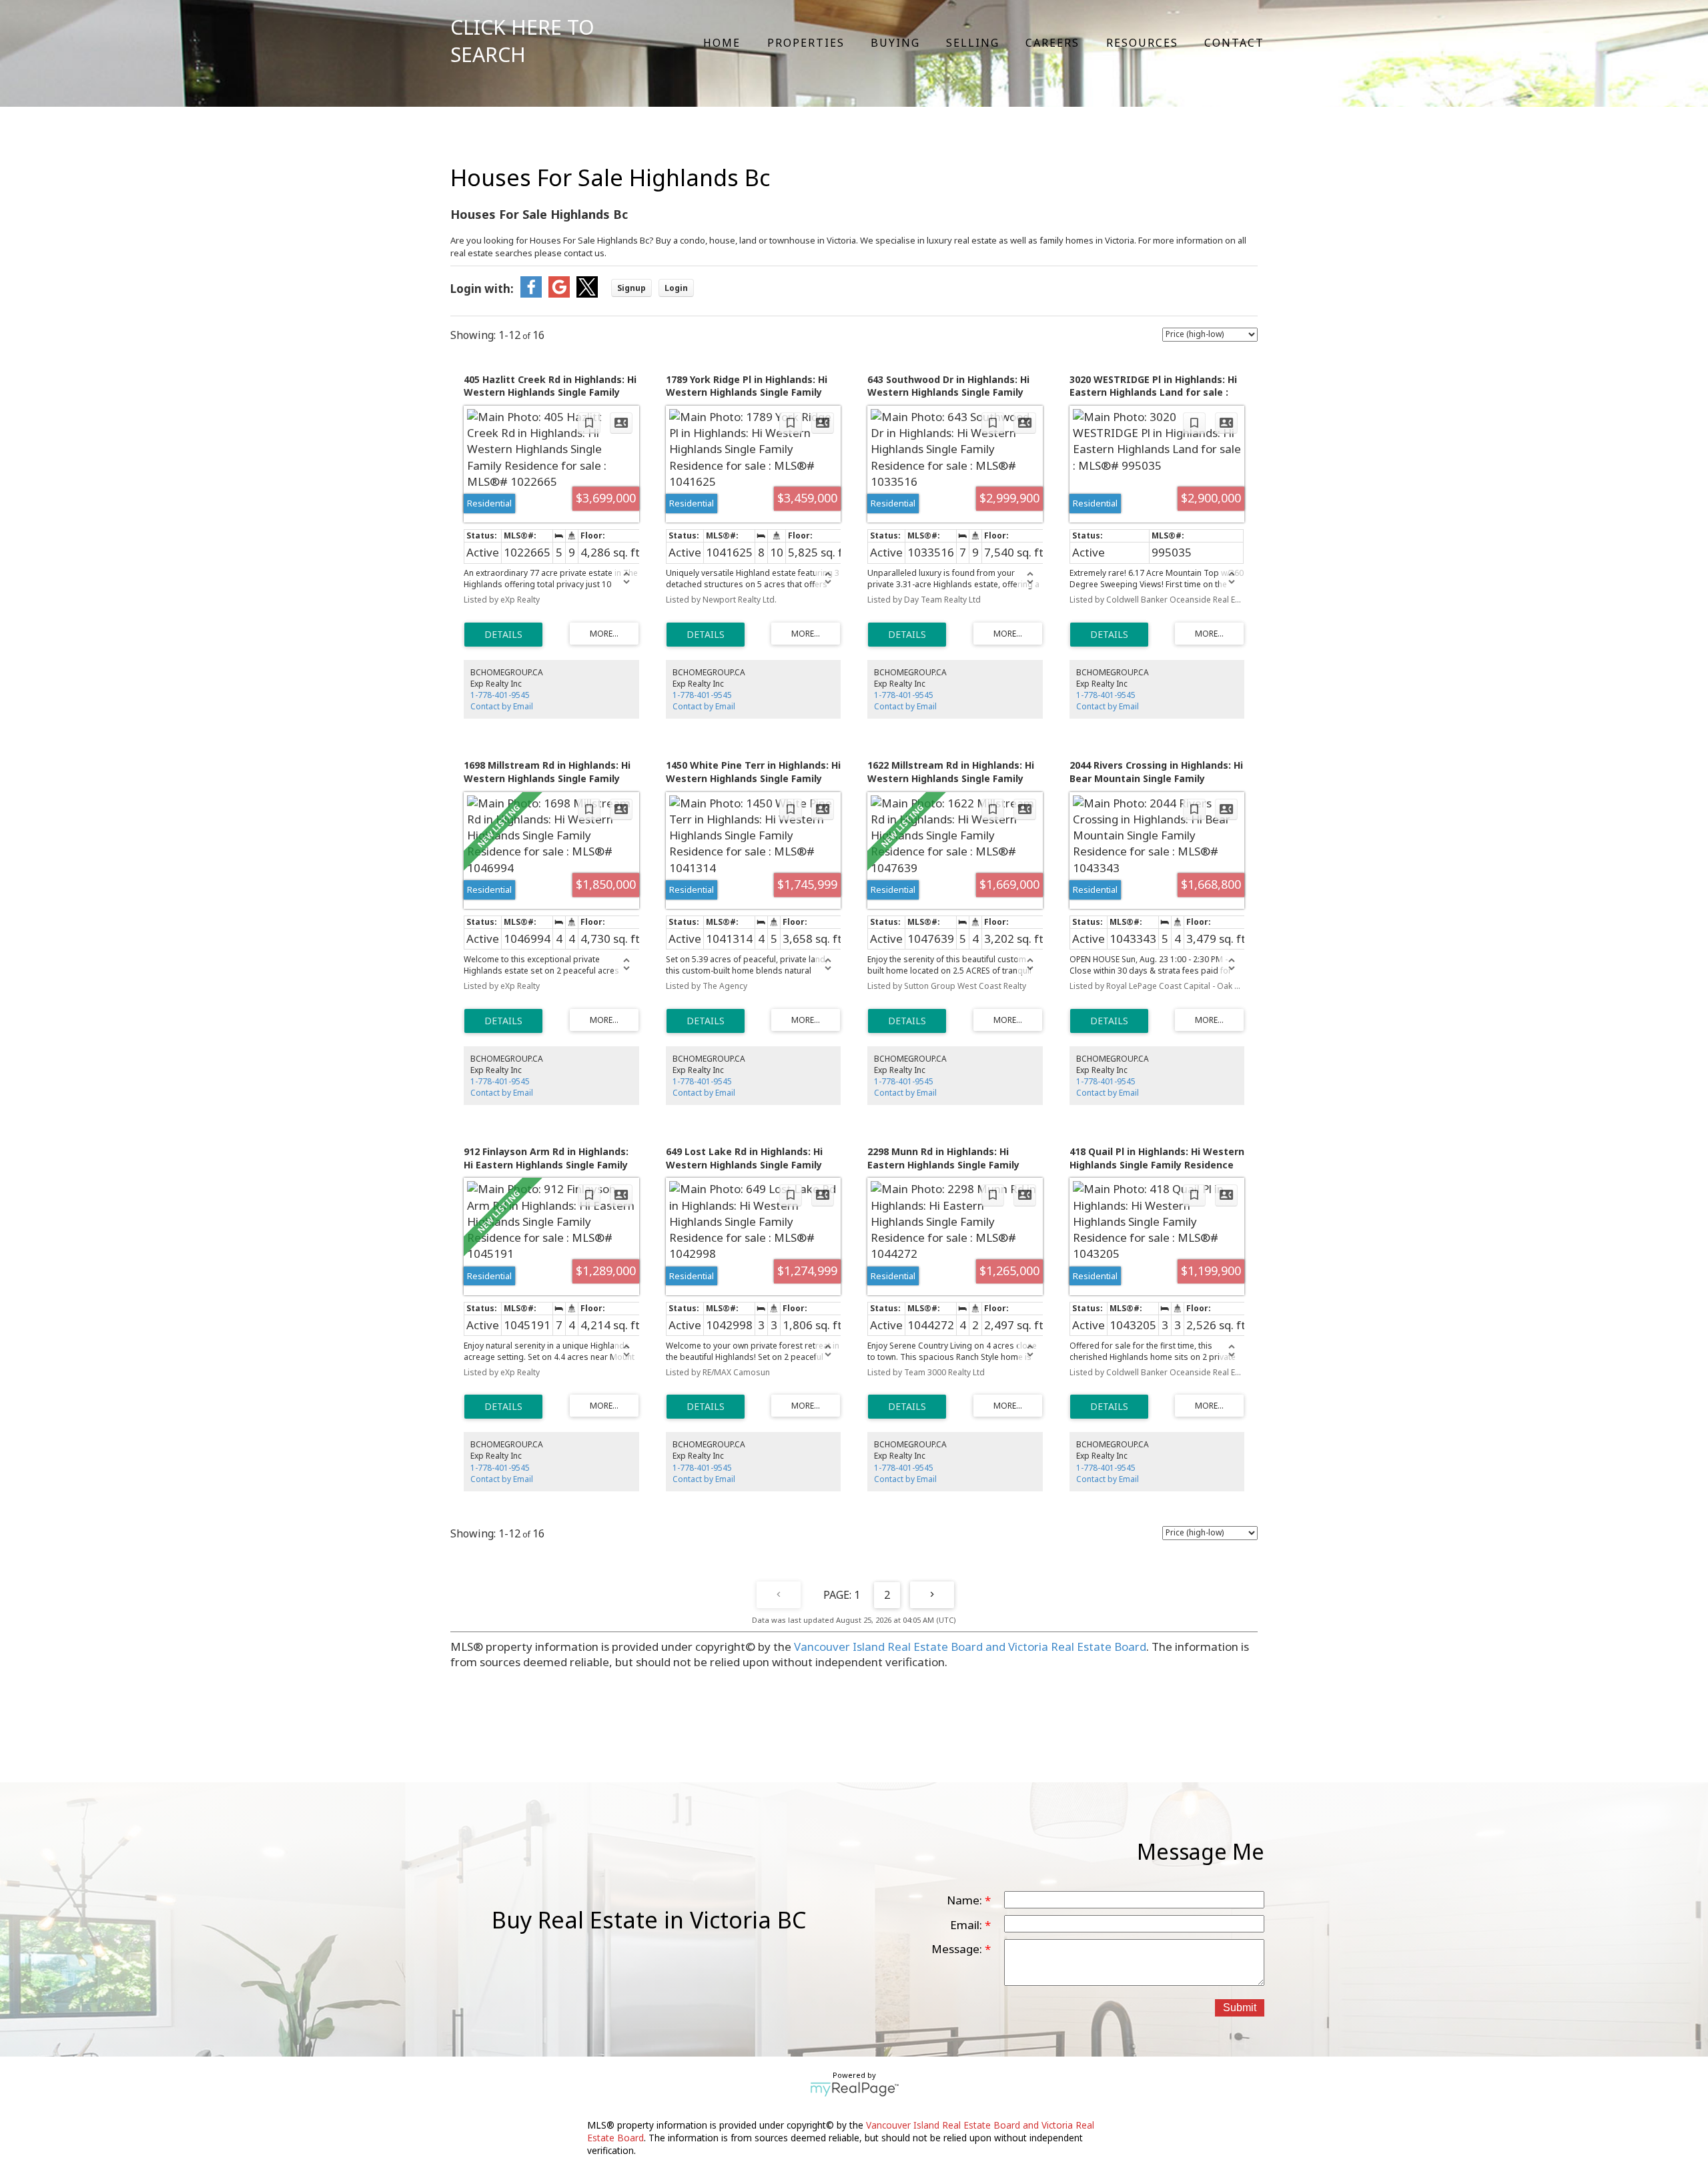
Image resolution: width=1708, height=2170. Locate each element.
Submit (1240, 2008)
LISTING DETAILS (503, 635)
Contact (1234, 43)
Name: (966, 1900)
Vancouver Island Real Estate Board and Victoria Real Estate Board (970, 1647)
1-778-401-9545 (500, 695)
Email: (967, 1925)
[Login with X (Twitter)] (587, 293)
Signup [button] (631, 288)
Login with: (482, 289)
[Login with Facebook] (531, 293)
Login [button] (676, 288)
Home (722, 43)
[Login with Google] (559, 293)
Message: (958, 1949)
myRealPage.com (854, 2089)
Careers (1052, 43)
